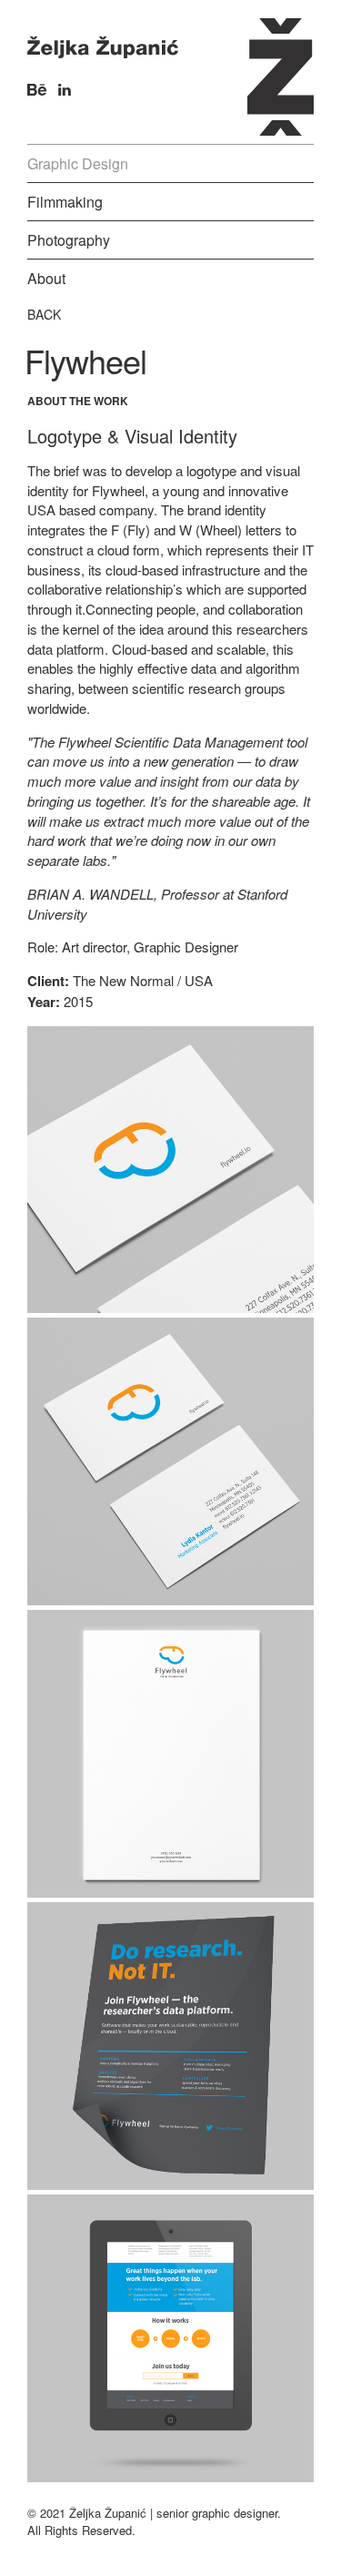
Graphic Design (78, 163)
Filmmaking (65, 202)
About (46, 278)
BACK (44, 314)
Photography (69, 240)
